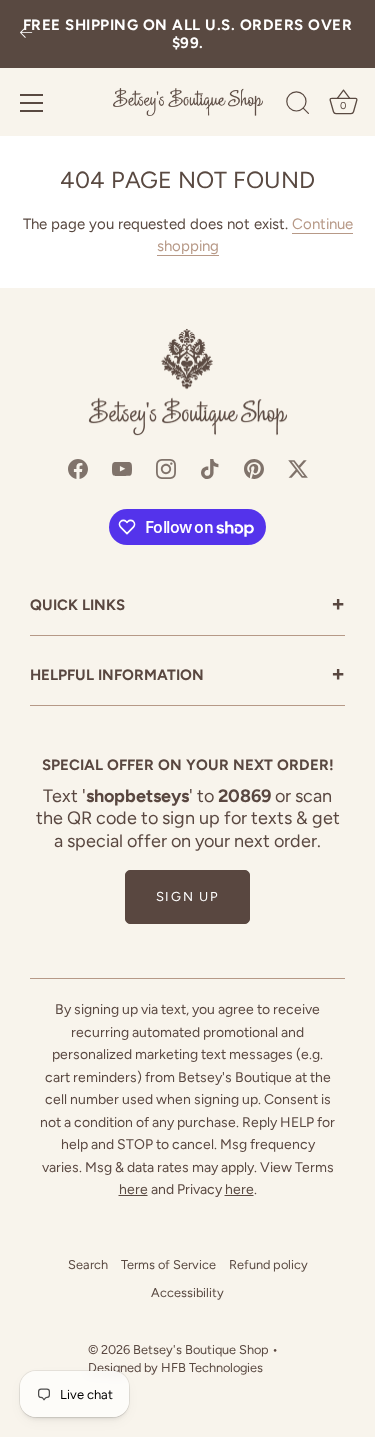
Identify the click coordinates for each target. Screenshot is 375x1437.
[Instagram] (166, 467)
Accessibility (187, 1292)
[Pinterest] (254, 467)
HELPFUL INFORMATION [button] (187, 676)
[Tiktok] (210, 467)
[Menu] (32, 103)
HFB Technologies (212, 1367)
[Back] (26, 34)
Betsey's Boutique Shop (201, 1349)
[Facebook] (78, 467)
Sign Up (188, 896)
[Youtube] (122, 467)
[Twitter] (298, 467)
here (133, 1189)
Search (88, 1264)
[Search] (298, 106)
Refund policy (268, 1264)
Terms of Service (168, 1264)
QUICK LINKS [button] (187, 606)
